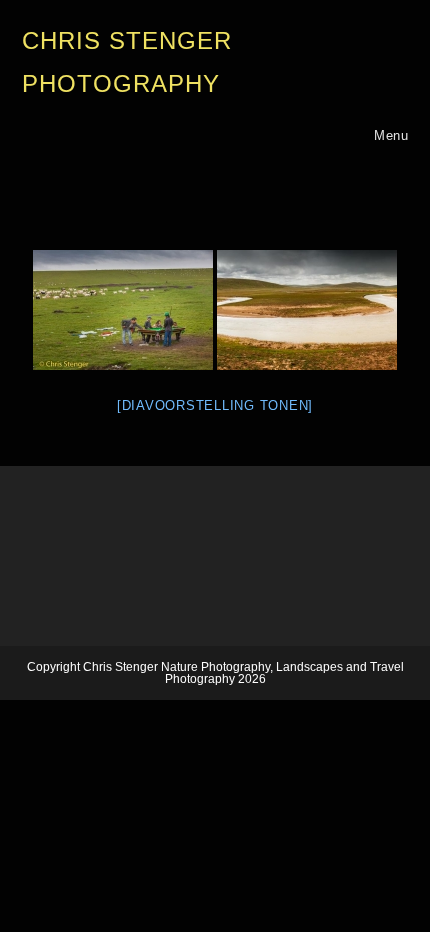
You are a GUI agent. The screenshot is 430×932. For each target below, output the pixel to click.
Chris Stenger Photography (127, 62)
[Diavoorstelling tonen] (215, 405)
